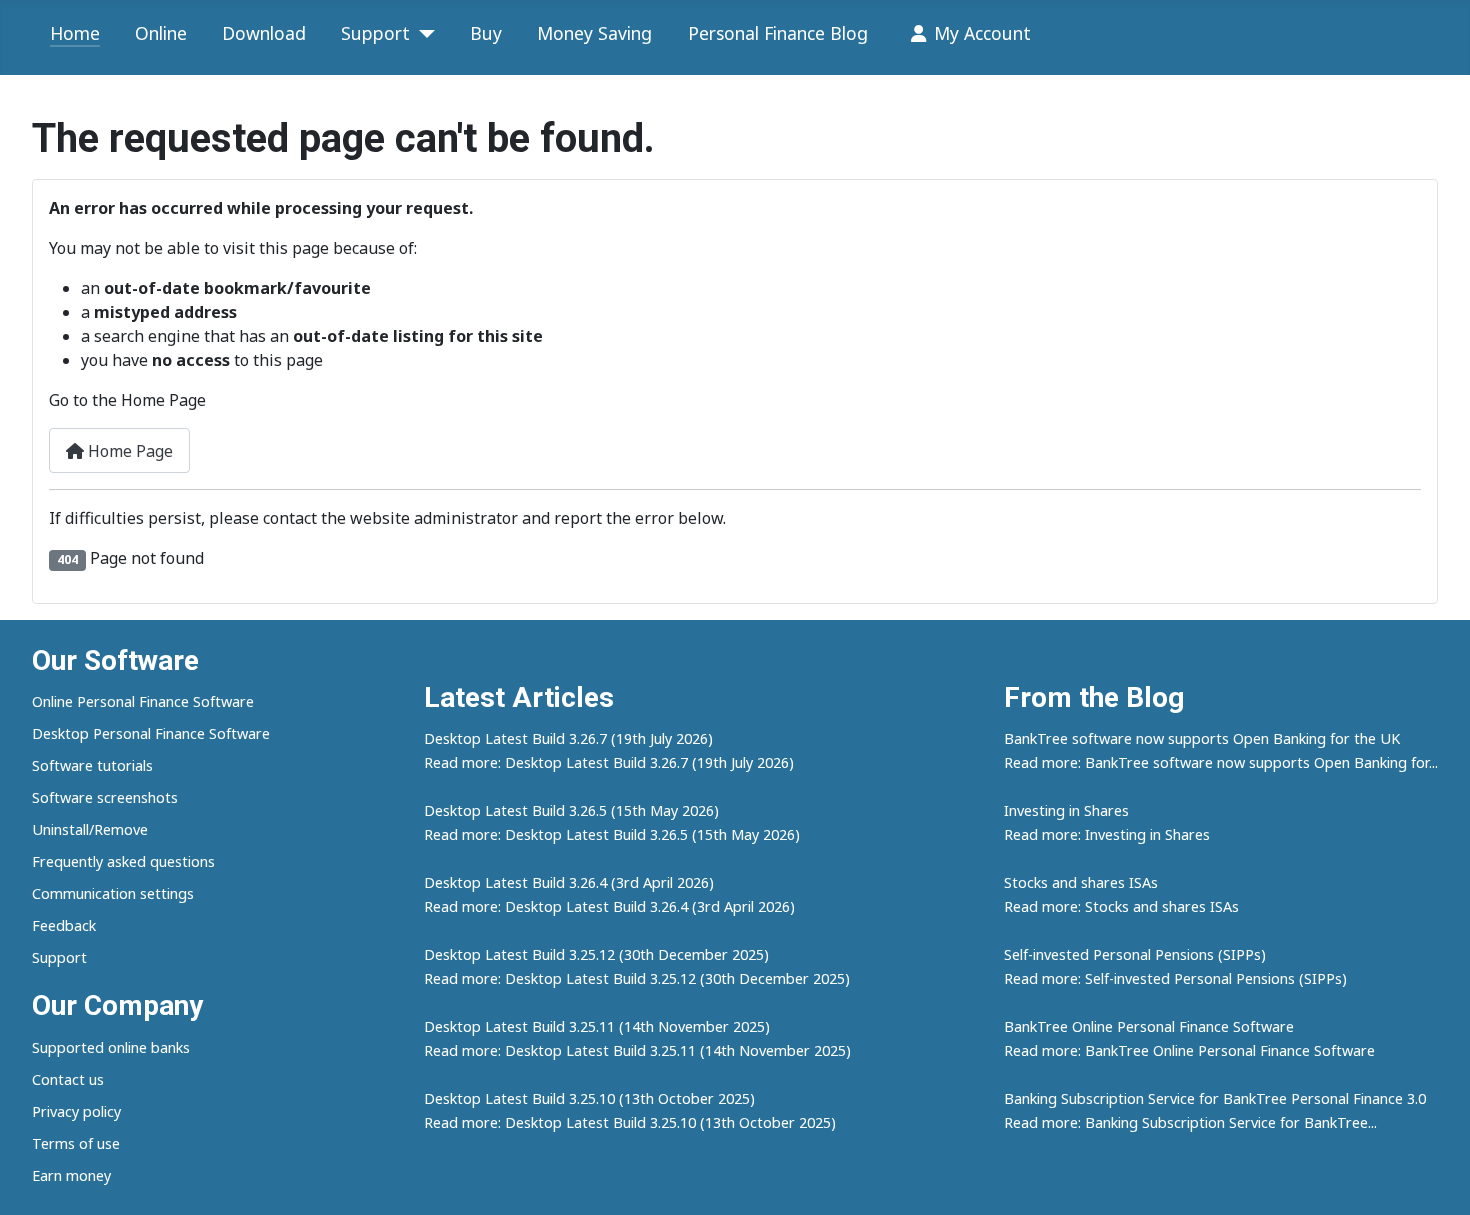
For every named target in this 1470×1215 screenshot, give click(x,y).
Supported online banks (111, 1047)
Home (75, 33)
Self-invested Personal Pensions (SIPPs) (1135, 954)
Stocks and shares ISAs (1081, 882)
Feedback (64, 925)
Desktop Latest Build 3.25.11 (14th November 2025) (597, 1026)
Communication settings (113, 893)
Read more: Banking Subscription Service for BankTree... (1190, 1122)
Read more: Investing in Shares (1107, 834)
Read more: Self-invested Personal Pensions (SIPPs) (1175, 978)
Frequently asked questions (123, 861)
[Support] (422, 34)
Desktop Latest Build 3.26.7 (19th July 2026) (568, 738)
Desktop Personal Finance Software (151, 733)
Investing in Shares (1066, 810)
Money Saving (594, 33)
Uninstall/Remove (90, 829)
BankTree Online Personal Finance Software (1149, 1026)
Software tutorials (92, 765)
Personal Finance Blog (778, 33)
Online (161, 33)
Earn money (71, 1175)
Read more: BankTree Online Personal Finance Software (1189, 1050)
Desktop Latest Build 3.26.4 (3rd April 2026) (569, 882)
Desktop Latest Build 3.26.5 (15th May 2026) (571, 810)
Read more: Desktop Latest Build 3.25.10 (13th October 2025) (630, 1122)
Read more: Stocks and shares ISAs (1121, 906)
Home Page (128, 451)
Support (375, 33)
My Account (982, 33)
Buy (486, 33)
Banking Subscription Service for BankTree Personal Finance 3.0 (1215, 1098)
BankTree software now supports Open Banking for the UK (1202, 738)
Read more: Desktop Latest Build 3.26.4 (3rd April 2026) (609, 906)
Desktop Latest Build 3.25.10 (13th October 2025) (589, 1098)
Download (264, 33)
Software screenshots (105, 797)
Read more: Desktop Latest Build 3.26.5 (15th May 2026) (612, 834)
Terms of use (76, 1143)
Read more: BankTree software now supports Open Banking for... (1221, 762)
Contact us (68, 1079)
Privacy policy (76, 1111)
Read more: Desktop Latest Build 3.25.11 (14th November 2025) (637, 1050)
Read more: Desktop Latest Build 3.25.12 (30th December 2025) (637, 978)
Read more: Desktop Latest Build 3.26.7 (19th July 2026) (609, 762)
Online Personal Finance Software (143, 701)
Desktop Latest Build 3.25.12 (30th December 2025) (596, 954)
